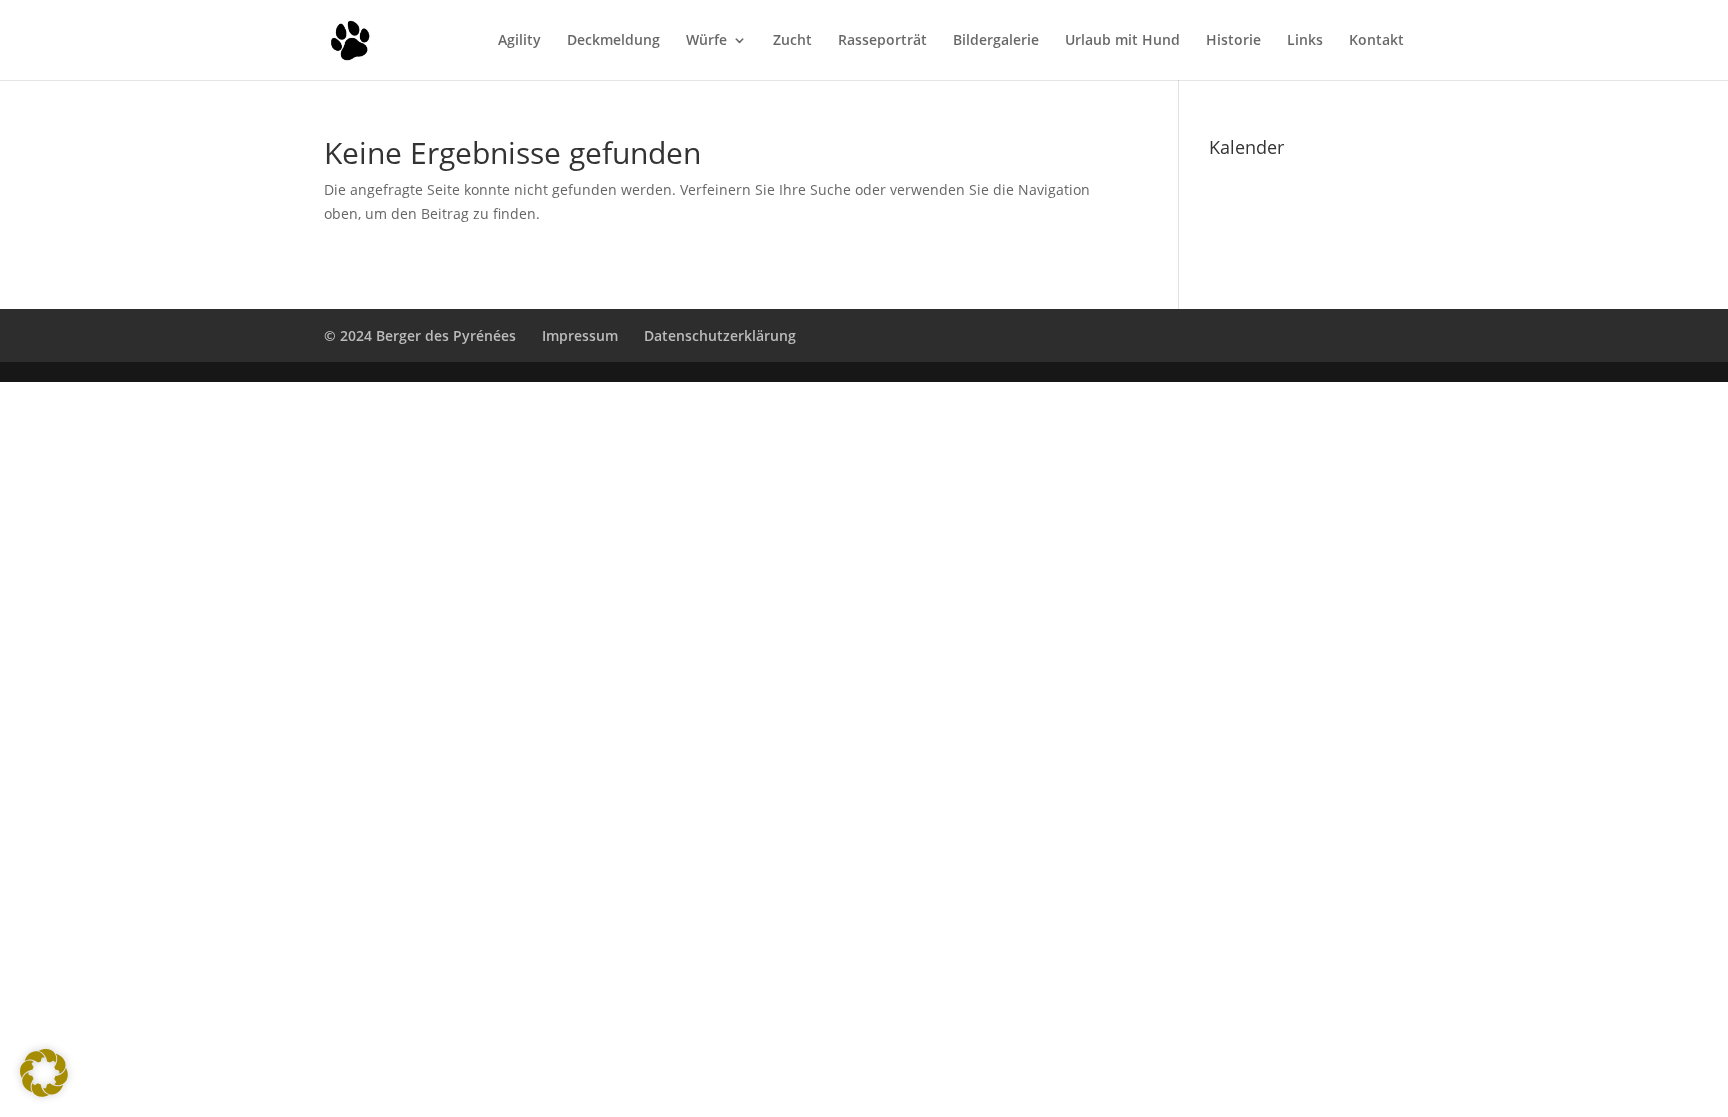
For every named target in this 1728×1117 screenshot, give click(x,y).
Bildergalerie (996, 41)
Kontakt (1376, 41)
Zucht (792, 41)
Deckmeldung (613, 41)
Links (1305, 41)
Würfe (706, 41)
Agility (519, 41)
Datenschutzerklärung (720, 335)
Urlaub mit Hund (1122, 41)
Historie (1233, 41)
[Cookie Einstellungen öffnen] (44, 1091)
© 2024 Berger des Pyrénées (420, 335)
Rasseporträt (882, 41)
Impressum (580, 335)
